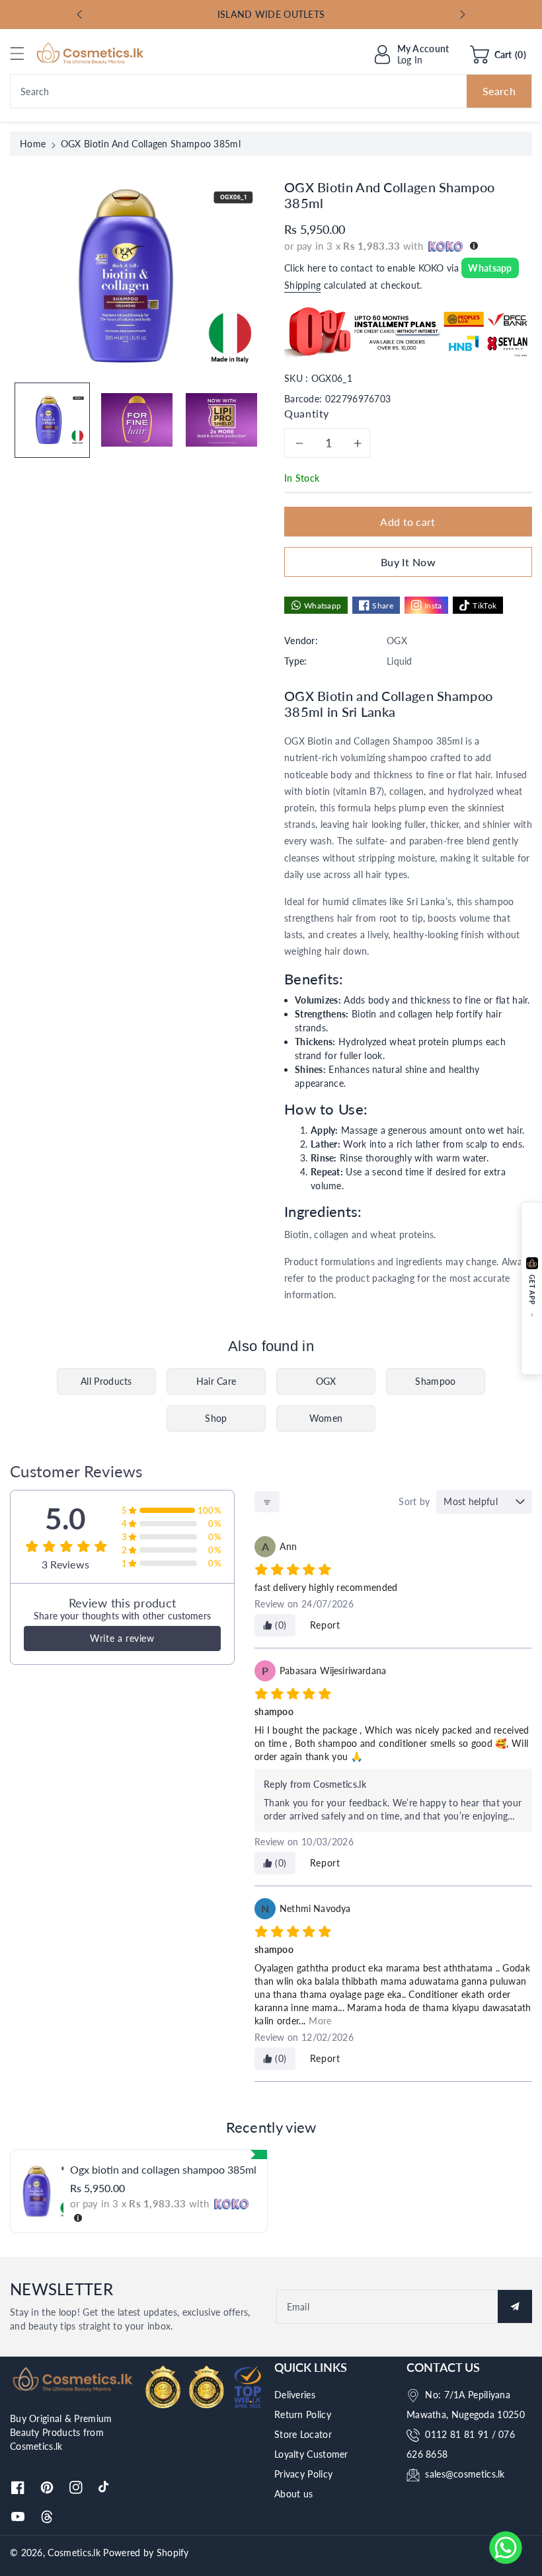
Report (325, 1625)
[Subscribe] (515, 2306)
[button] (23, 53)
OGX (326, 1381)
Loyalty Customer (311, 2454)
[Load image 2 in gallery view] (137, 420)
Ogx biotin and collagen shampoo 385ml (163, 2169)
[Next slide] (463, 15)
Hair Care (216, 1381)
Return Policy (303, 2414)
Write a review (122, 1638)
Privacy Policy (303, 2474)
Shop (216, 1418)
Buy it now (408, 562)
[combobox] (271, 91)
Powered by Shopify (146, 2553)
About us (293, 2494)
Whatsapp (490, 268)
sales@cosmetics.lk (465, 2474)
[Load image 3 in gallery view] (221, 420)
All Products (106, 1381)
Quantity (307, 413)
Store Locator (303, 2434)
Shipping (302, 285)
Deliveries (295, 2395)
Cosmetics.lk (74, 2553)
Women (326, 1418)
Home (33, 144)
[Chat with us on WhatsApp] (506, 2548)
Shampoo (435, 1381)
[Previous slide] (79, 15)
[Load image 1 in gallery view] (52, 420)
